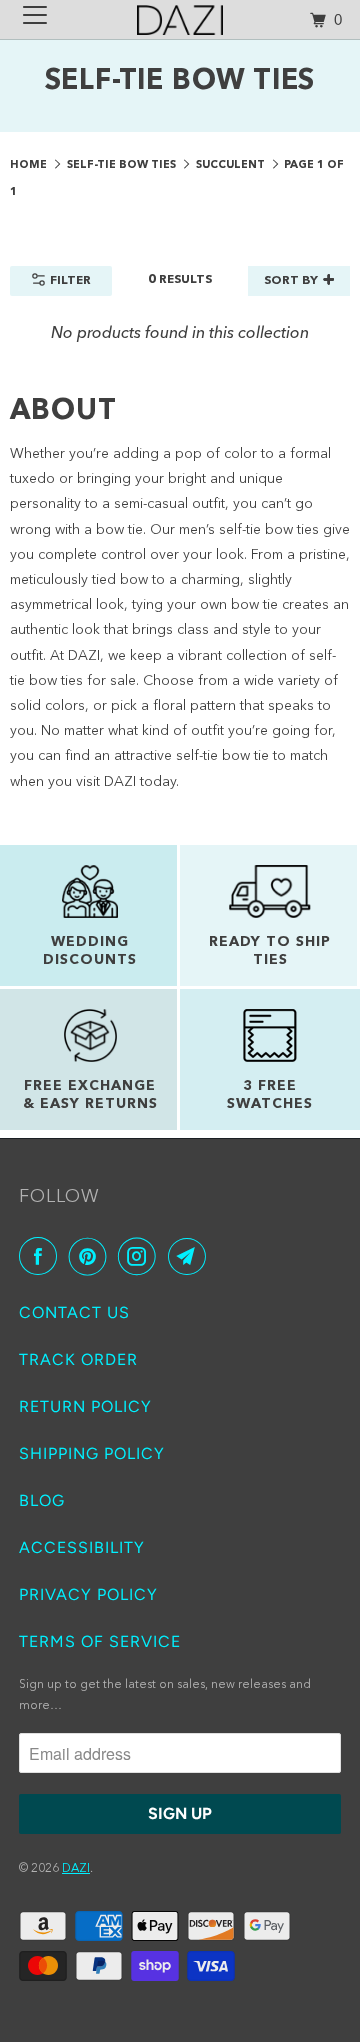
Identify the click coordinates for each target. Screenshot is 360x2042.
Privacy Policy (88, 1594)
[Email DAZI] (191, 1257)
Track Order (78, 1359)
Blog (42, 1500)
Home (30, 165)
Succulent (232, 165)
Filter (70, 281)
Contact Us (74, 1312)
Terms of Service (100, 1641)
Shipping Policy (92, 1453)
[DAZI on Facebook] (42, 1257)
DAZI (76, 1869)
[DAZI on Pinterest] (92, 1257)
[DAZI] (180, 19)
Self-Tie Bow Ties (123, 165)
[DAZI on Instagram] (141, 1257)
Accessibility (82, 1547)
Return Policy (85, 1406)
